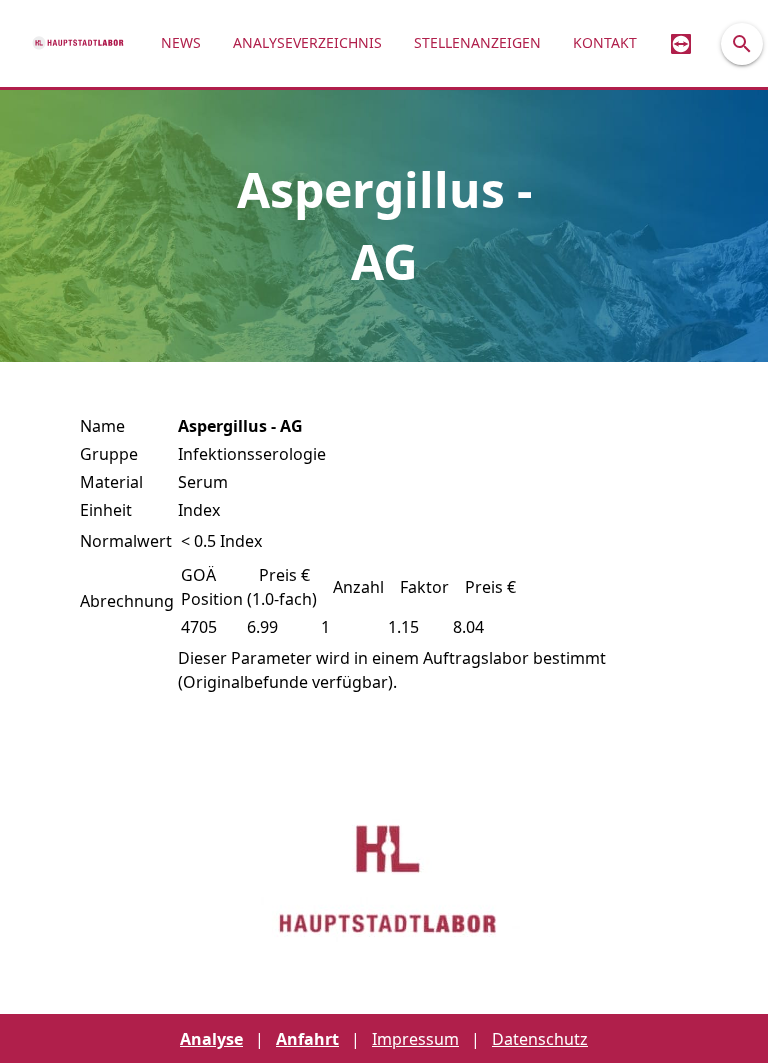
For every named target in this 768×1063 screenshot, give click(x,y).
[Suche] (742, 44)
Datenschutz (540, 1039)
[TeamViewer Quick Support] (681, 43)
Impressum (415, 1039)
